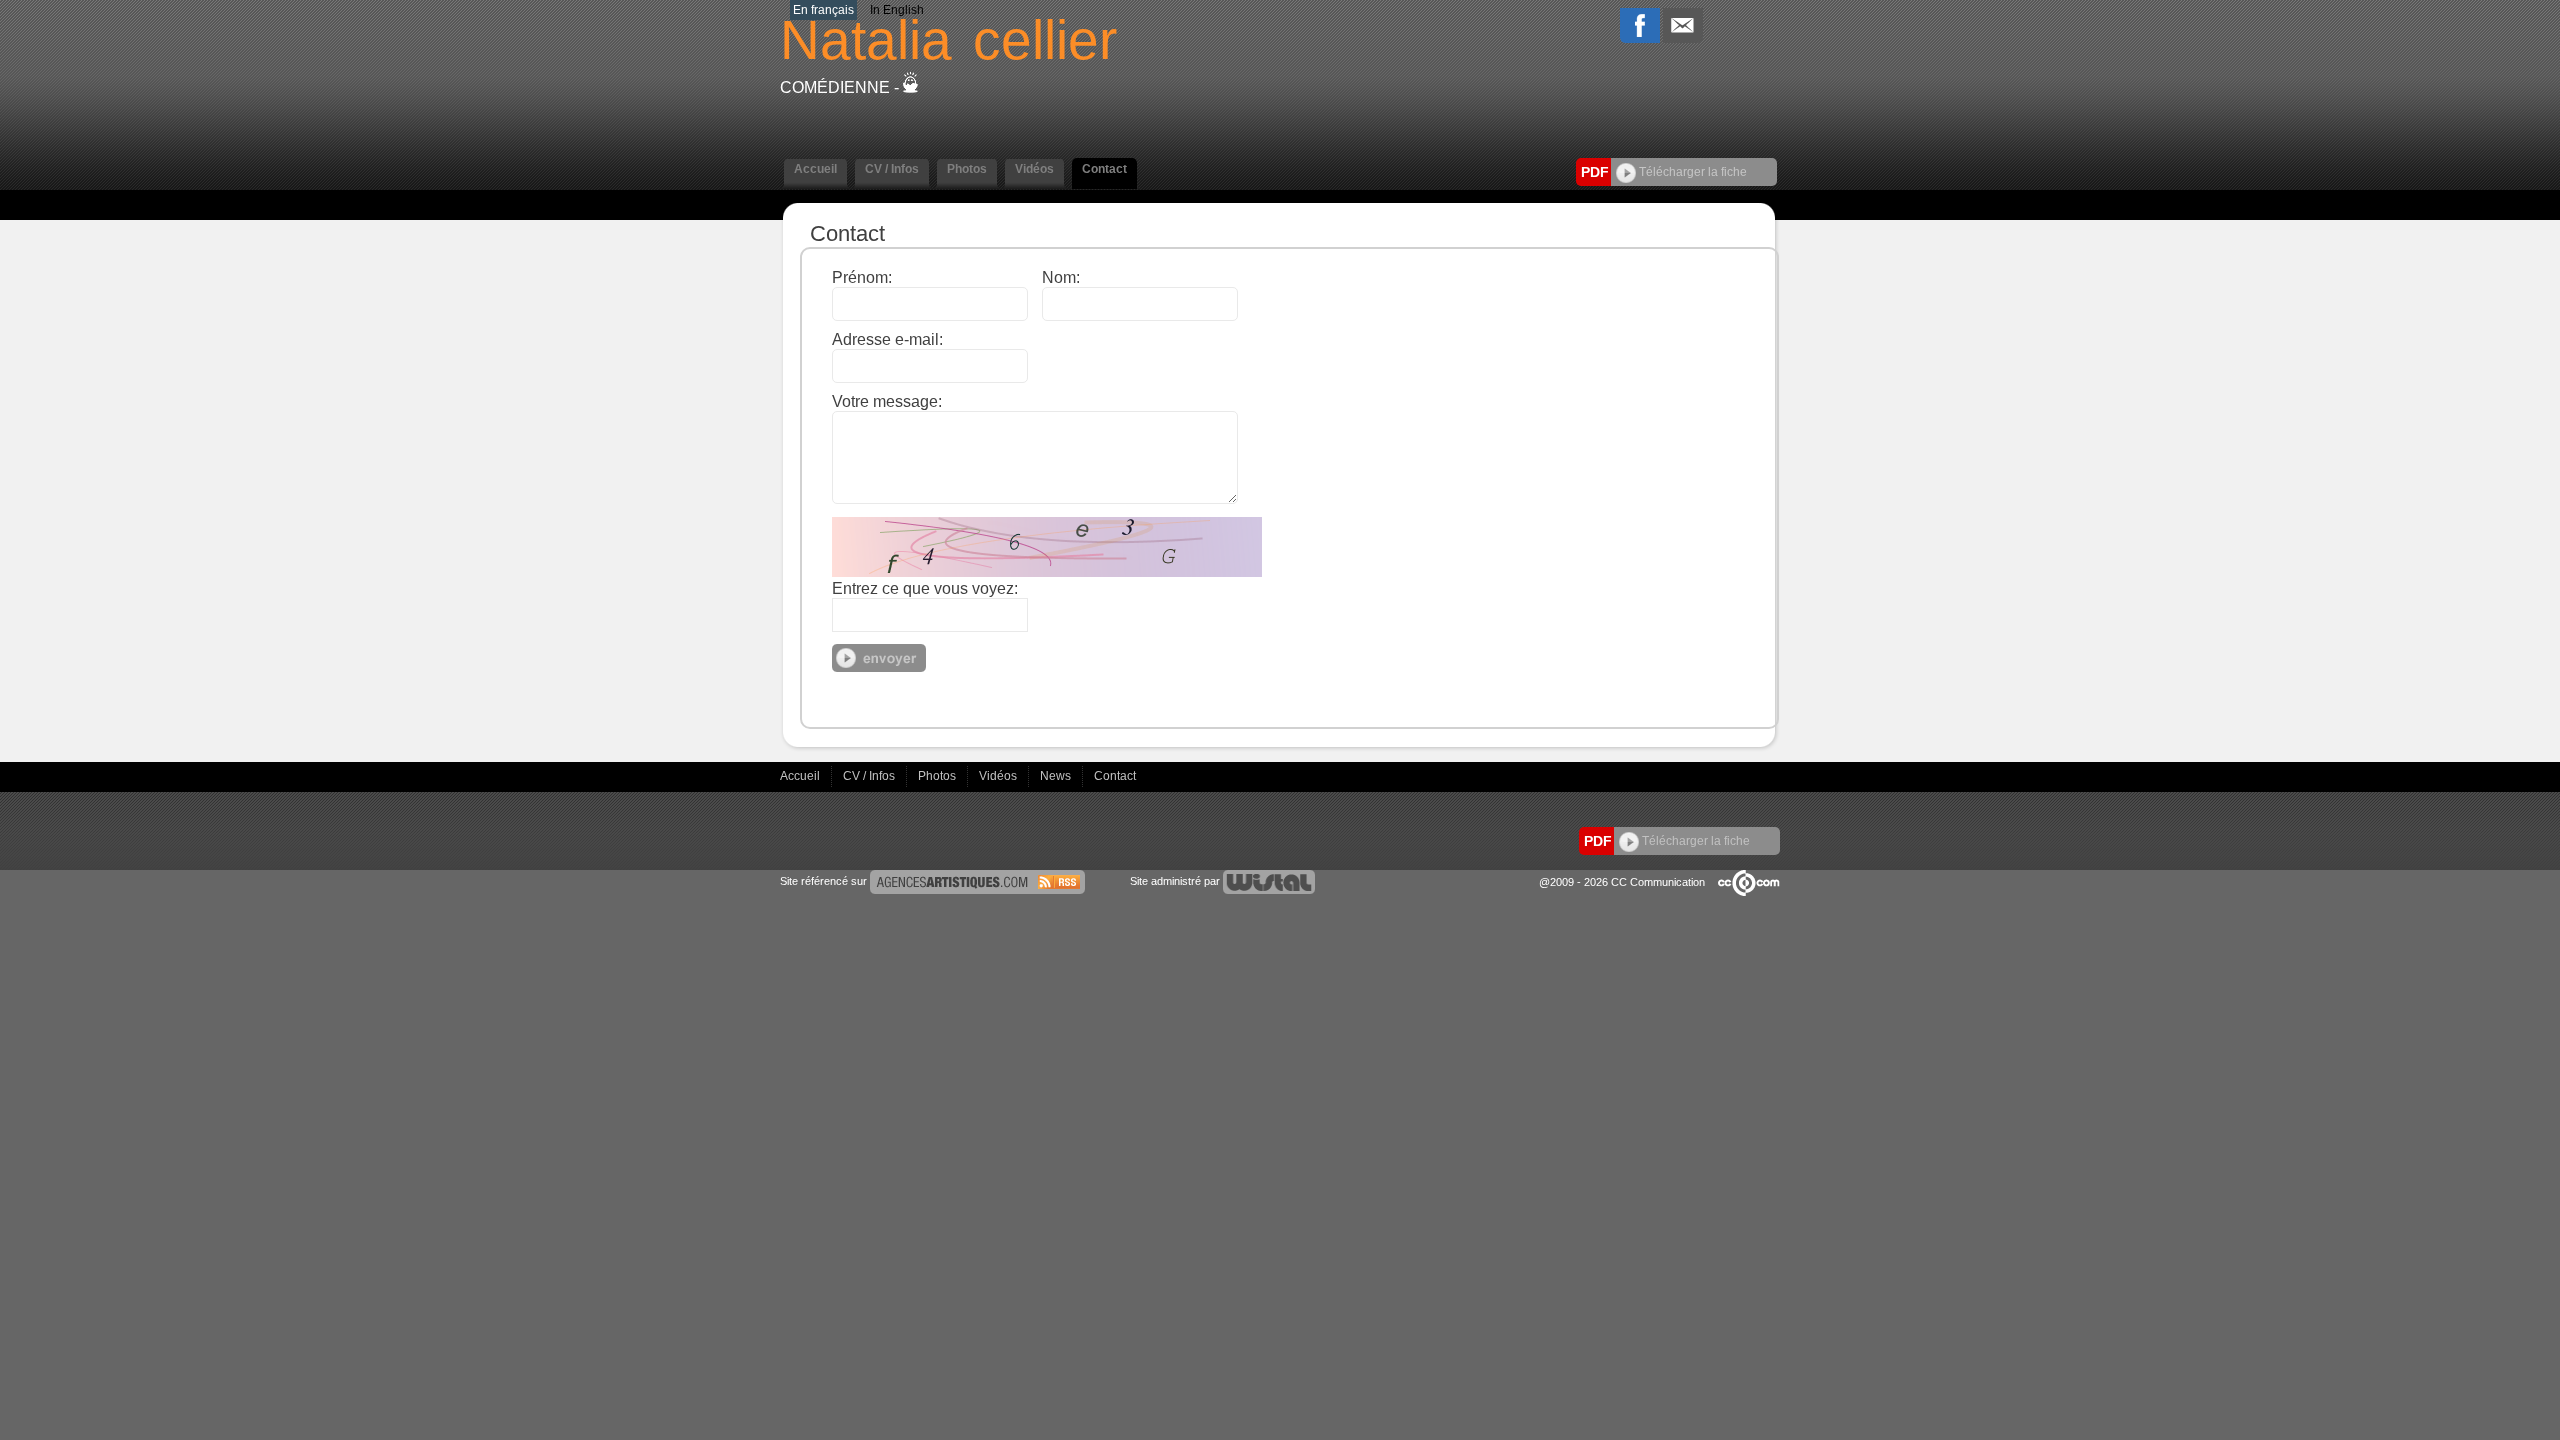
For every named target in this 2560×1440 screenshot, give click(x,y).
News (1057, 776)
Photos (938, 776)
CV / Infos (870, 776)
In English (897, 10)
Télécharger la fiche (1691, 172)
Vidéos (999, 776)
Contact (1115, 776)
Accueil (801, 776)
